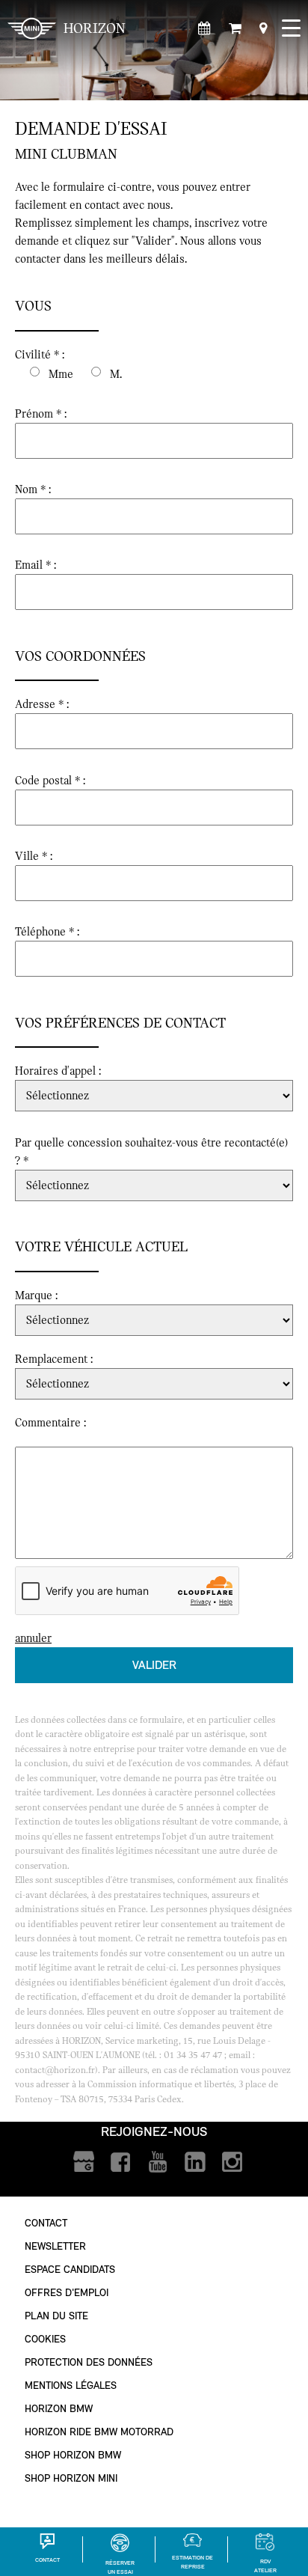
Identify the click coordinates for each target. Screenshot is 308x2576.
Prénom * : (41, 414)
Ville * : (34, 856)
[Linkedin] (195, 2163)
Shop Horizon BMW (73, 2455)
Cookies (45, 2339)
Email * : (36, 565)
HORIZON (95, 28)
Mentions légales (71, 2386)
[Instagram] (233, 2163)
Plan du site (56, 2316)
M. (116, 374)
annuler (33, 1638)
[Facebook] (121, 2163)
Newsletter (55, 2246)
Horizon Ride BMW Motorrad (99, 2432)
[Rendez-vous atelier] (204, 29)
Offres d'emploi (67, 2293)
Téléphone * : (47, 932)
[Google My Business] (83, 2163)
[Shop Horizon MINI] (235, 29)
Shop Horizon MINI (71, 2478)
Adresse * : (42, 704)
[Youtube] (158, 2163)
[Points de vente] (263, 29)
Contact (46, 2223)
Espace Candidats (70, 2270)
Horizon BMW (59, 2409)
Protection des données (89, 2362)
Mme (61, 374)
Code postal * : (50, 781)
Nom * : (33, 489)
